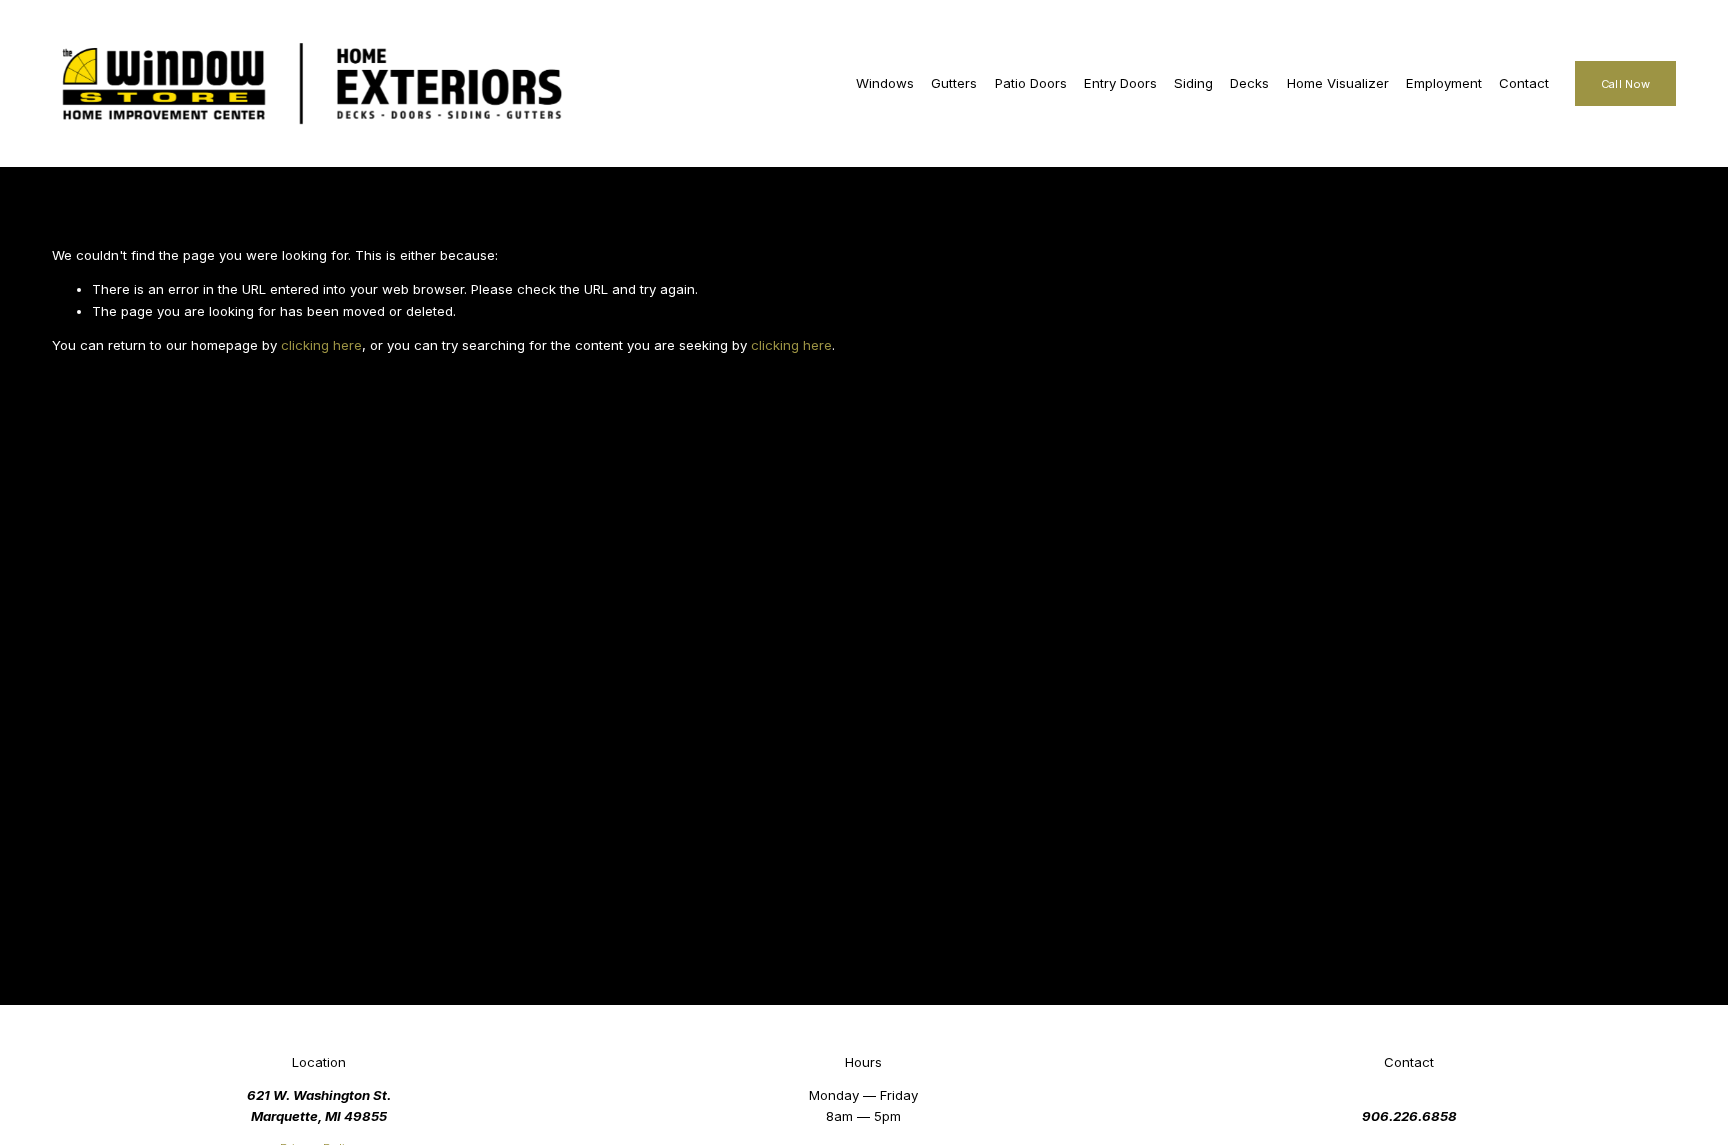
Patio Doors (1031, 83)
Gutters (954, 83)
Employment (1444, 83)
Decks (1249, 83)
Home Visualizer (1338, 83)
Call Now (1625, 84)
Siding (1193, 83)
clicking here (321, 345)
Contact (1524, 83)
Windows (885, 83)
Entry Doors (1120, 83)
